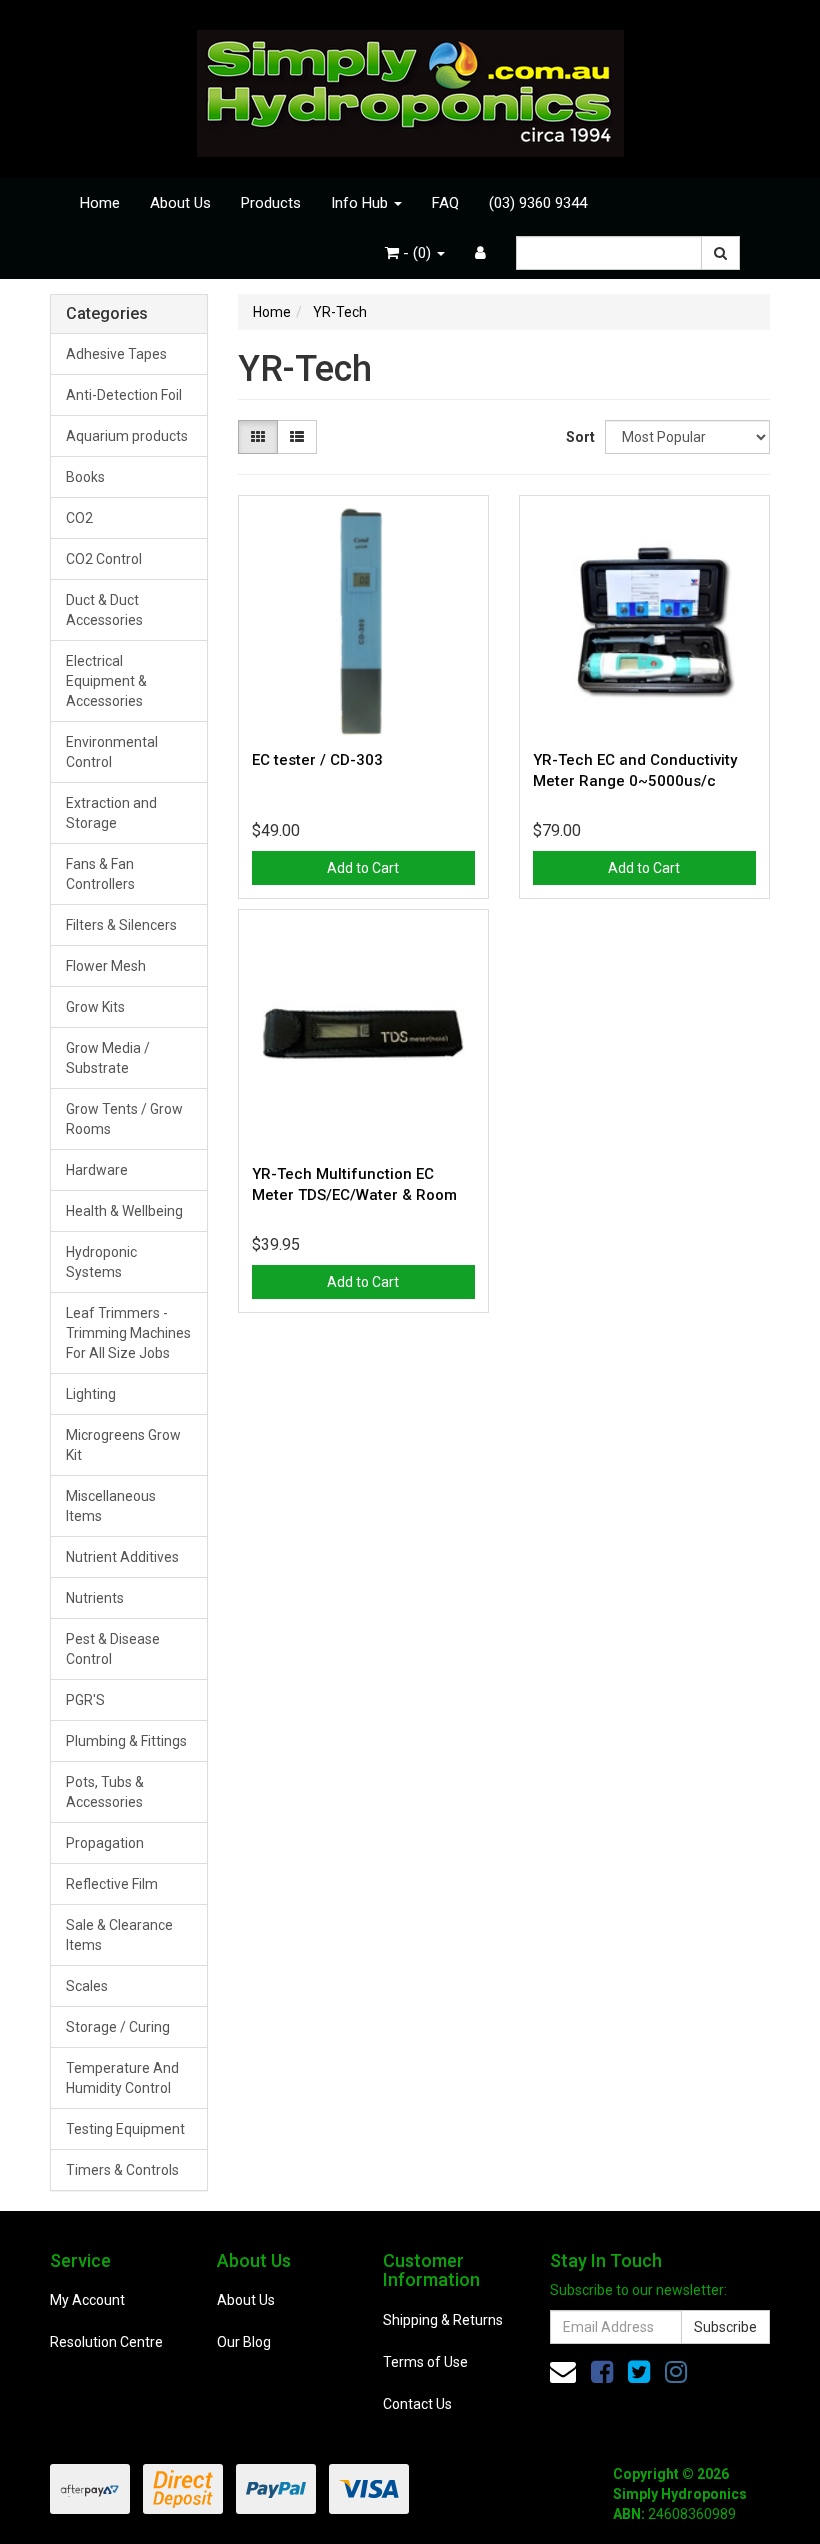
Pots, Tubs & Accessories (105, 1792)
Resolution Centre (106, 2342)
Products (271, 203)
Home (100, 203)
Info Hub (361, 203)
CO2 (79, 518)
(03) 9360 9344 (538, 203)
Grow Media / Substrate (108, 1058)
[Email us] (563, 2372)
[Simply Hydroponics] (410, 87)
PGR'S (85, 1700)
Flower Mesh (106, 966)
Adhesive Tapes (116, 354)
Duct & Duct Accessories (104, 610)
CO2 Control (104, 559)
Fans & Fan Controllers (100, 874)
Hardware (97, 1170)
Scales (87, 1986)
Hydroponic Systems (101, 1262)
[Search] (720, 253)
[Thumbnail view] (258, 437)
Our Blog (244, 2342)
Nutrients (95, 1598)
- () (417, 253)
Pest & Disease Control (113, 1649)
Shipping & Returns (443, 2320)
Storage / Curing (118, 2027)
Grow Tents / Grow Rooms (124, 1119)
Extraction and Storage (111, 813)
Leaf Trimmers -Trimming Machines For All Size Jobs (128, 1333)
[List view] (297, 437)
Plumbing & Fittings (126, 1741)
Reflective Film (112, 1884)
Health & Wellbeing (124, 1211)
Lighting (91, 1394)
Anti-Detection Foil (124, 395)
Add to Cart (363, 868)
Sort (578, 437)
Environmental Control (112, 752)
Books (85, 477)
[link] (602, 2372)
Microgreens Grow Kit (123, 1445)
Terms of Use (425, 2362)
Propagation (105, 1843)
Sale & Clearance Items (119, 1935)
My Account (87, 2300)
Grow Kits (95, 1007)
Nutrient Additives (122, 1557)
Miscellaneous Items (111, 1506)
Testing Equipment (125, 2129)
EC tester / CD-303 (317, 760)
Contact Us (417, 2404)
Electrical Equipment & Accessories (106, 681)
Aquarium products (127, 436)
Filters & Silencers (121, 925)
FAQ (445, 203)
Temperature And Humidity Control (122, 2078)
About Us (180, 203)
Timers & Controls (122, 2170)
